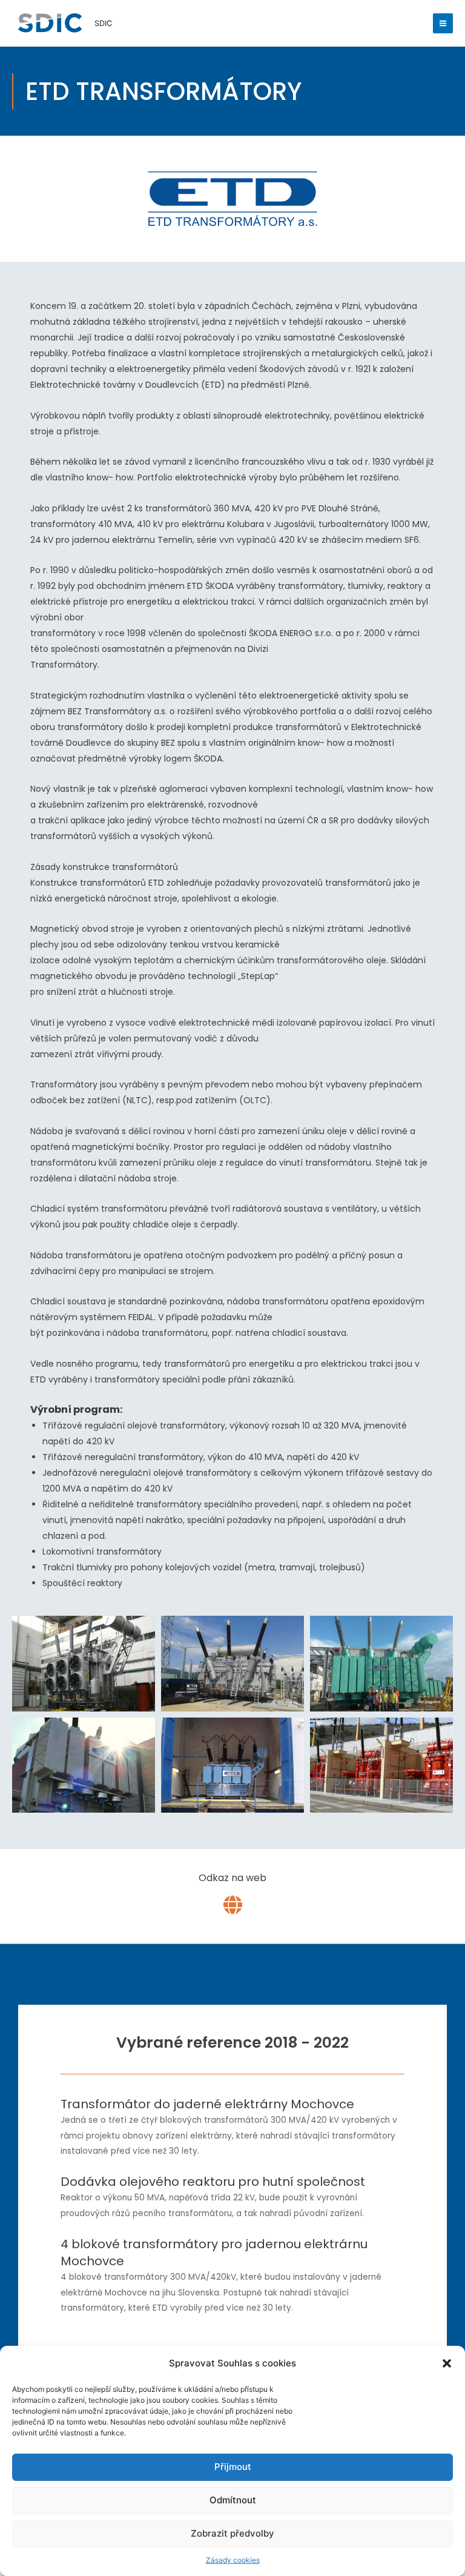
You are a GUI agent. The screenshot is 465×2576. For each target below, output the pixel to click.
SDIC (103, 23)
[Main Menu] (443, 24)
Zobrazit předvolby (232, 2533)
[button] (447, 2363)
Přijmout (233, 2467)
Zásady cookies (233, 2560)
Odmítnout (233, 2500)
